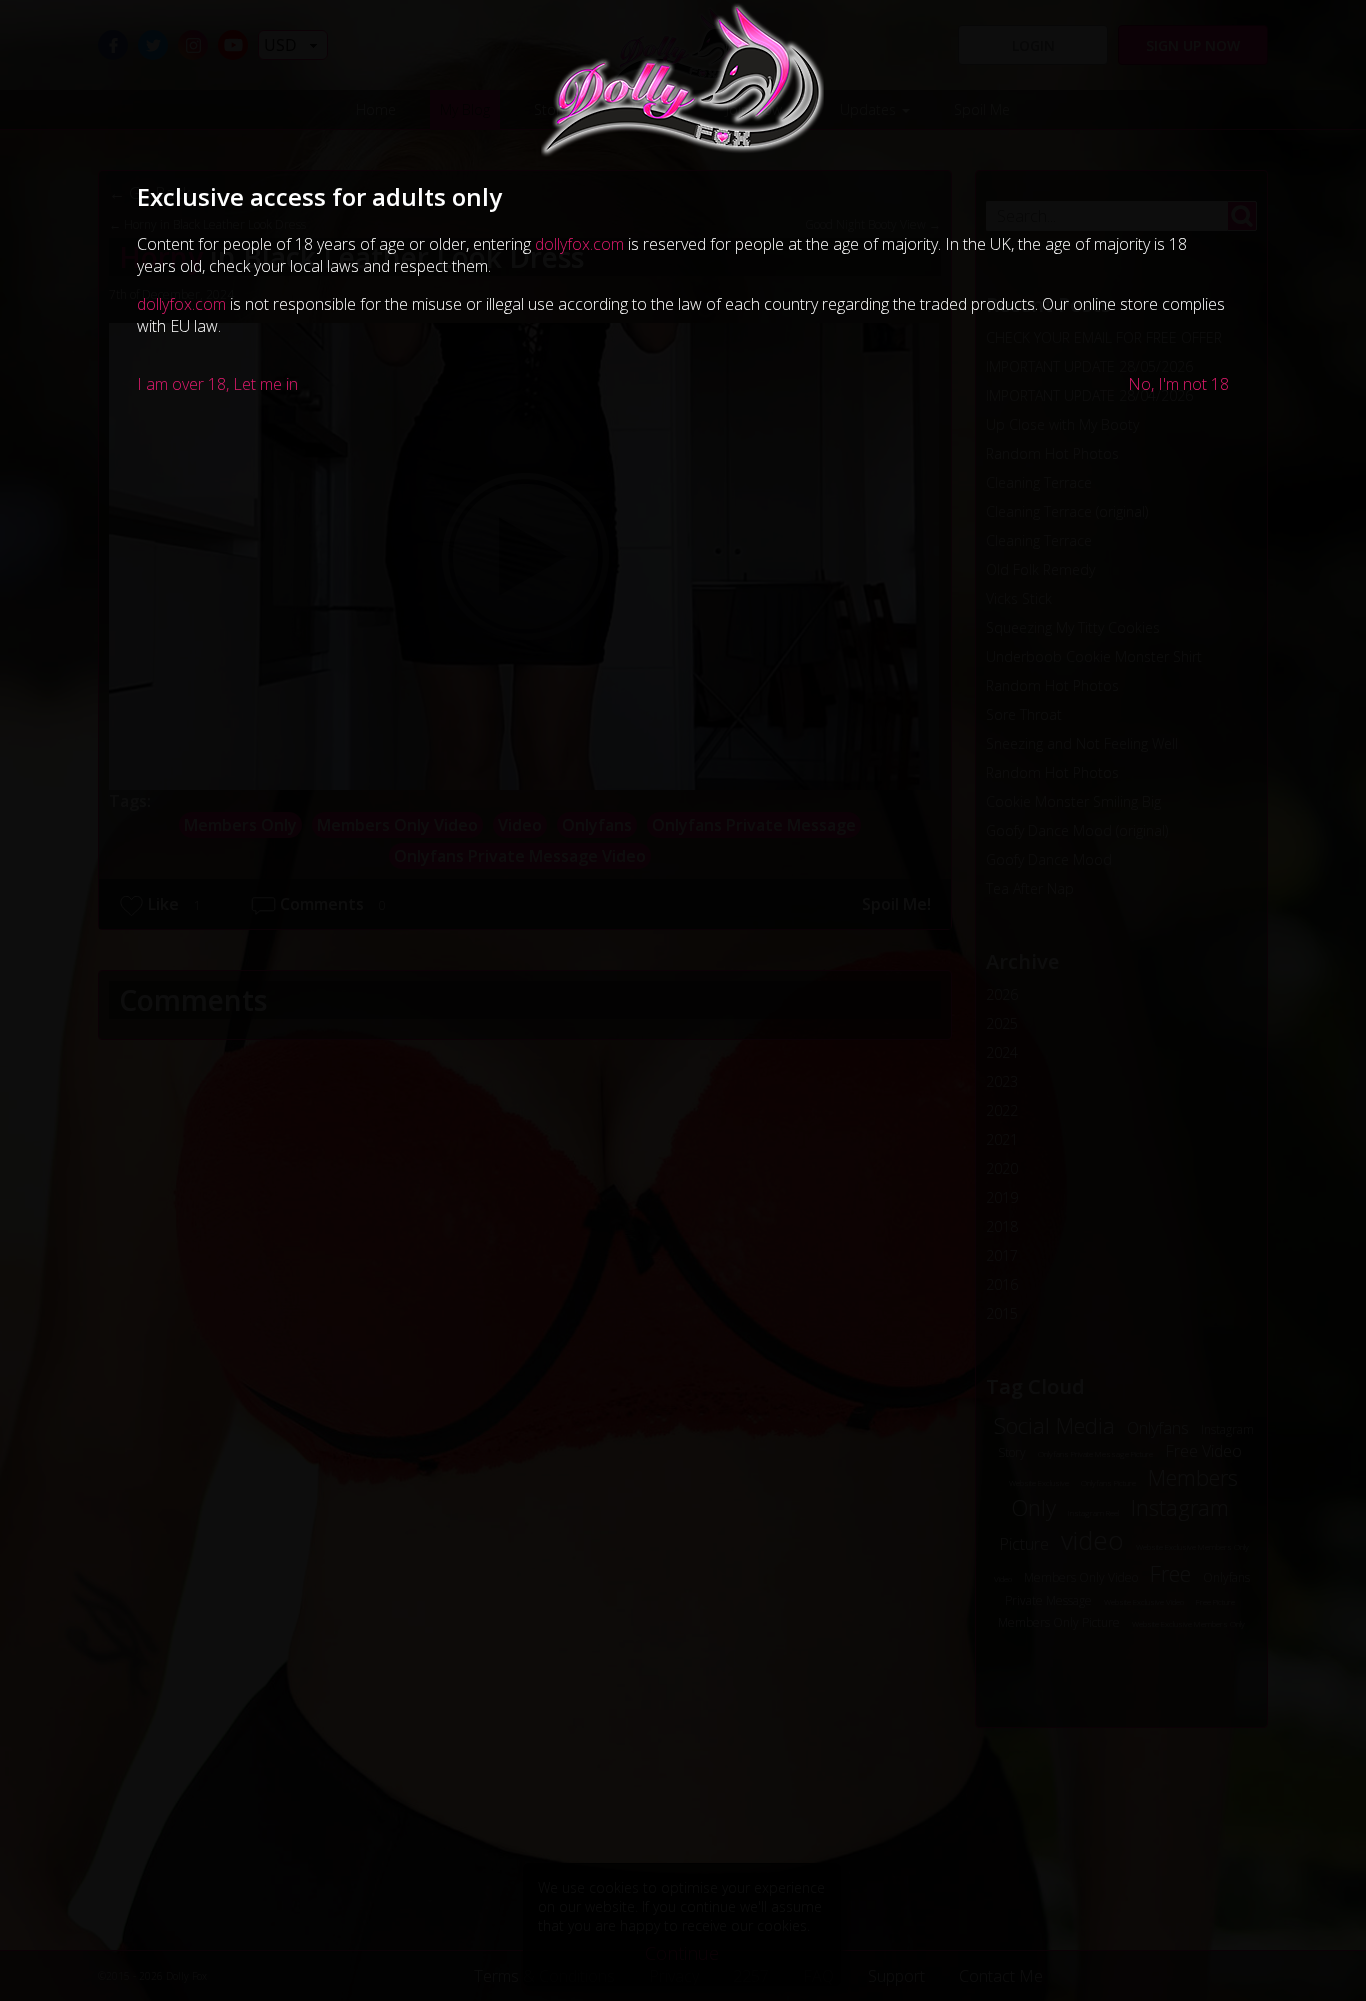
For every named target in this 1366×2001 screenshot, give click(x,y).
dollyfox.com (579, 244)
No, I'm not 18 (1178, 384)
